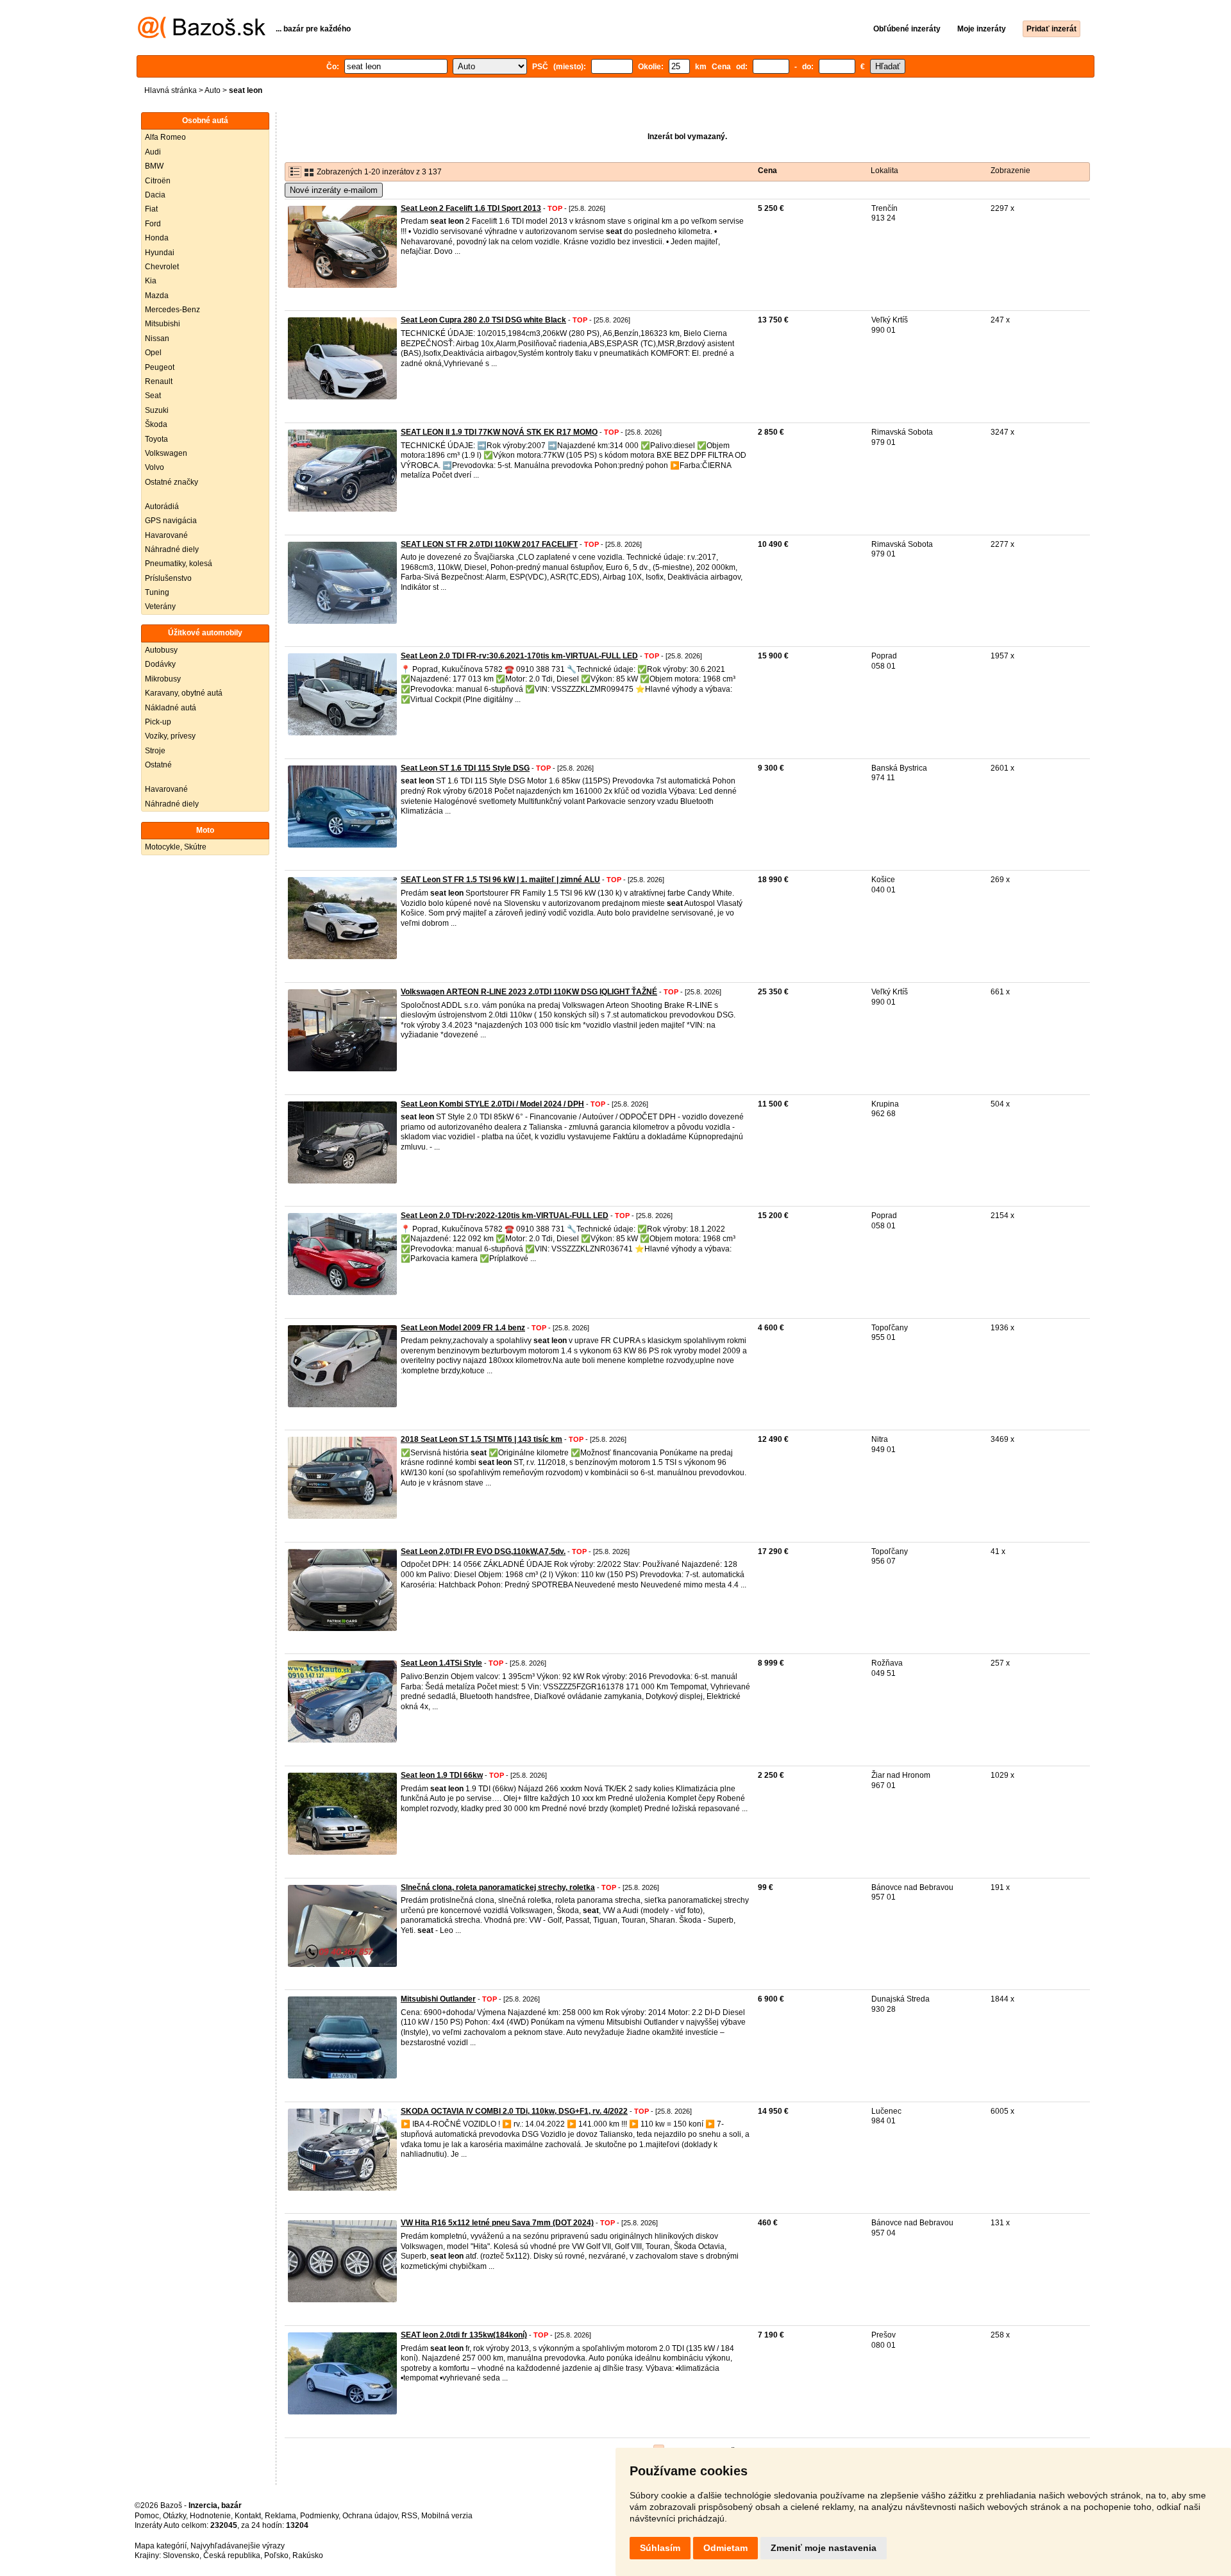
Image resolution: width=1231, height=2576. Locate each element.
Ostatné (158, 765)
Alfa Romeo (165, 137)
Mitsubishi (163, 324)
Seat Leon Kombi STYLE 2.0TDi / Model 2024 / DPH (492, 1104)
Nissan (157, 339)
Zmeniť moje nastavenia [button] (824, 2548)
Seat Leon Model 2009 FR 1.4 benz (463, 1328)
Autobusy (161, 650)
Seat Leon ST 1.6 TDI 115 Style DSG (465, 768)
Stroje (155, 751)
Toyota (156, 439)
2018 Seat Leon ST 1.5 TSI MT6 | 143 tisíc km (482, 1439)
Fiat (151, 209)
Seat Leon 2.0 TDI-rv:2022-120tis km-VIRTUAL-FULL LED (505, 1216)
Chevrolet (162, 267)
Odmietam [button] (725, 2548)
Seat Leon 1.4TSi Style (441, 1663)
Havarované (166, 535)
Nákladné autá (171, 708)
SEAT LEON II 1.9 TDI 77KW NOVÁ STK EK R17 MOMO (499, 432)
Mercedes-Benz (172, 310)
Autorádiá (162, 506)
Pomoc (147, 2516)
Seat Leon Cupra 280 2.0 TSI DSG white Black (483, 320)
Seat (153, 396)
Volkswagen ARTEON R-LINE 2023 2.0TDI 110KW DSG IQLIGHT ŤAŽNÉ (529, 992)
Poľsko (276, 2555)
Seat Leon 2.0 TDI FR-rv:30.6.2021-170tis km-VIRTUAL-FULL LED (519, 656)
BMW (154, 166)
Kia (151, 281)
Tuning (157, 592)
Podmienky (319, 2516)
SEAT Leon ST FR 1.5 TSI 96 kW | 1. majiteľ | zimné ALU (500, 880)
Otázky (174, 2516)
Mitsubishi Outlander (438, 1999)
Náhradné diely (172, 549)
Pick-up (158, 722)
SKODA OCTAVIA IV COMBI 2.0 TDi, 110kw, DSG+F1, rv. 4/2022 (514, 2111)
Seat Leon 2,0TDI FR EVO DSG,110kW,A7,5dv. (483, 1551)
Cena (767, 171)
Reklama (281, 2516)
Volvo (155, 467)
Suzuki (157, 410)
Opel (153, 353)
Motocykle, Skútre (176, 847)
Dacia (155, 195)
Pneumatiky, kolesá (179, 564)
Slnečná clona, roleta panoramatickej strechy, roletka (498, 1887)
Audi (153, 152)
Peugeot (160, 367)
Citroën (158, 181)
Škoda (156, 424)
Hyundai (160, 253)
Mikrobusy (163, 679)
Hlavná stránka (171, 90)
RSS (409, 2516)
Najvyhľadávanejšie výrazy (238, 2546)
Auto (213, 90)
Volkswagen (166, 453)
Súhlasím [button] (660, 2548)
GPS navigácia (171, 521)
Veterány (160, 606)
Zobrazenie (1010, 171)
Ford (153, 224)
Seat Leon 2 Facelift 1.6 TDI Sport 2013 (471, 208)
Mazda (157, 296)
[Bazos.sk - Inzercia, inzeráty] (202, 36)
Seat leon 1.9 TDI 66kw (442, 1775)
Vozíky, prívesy (170, 736)
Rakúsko (308, 2555)
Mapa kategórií (161, 2546)
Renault (159, 381)
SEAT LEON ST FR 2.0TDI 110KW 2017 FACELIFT (489, 544)
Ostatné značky (172, 482)
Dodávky (160, 664)
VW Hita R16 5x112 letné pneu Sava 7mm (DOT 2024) (497, 2223)
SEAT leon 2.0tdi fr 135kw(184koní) (464, 2335)
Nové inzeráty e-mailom (334, 190)
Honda (157, 238)
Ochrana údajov (370, 2516)
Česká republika (232, 2555)
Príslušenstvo (168, 578)
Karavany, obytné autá (184, 693)
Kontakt (248, 2516)
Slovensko (181, 2555)
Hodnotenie (210, 2516)
